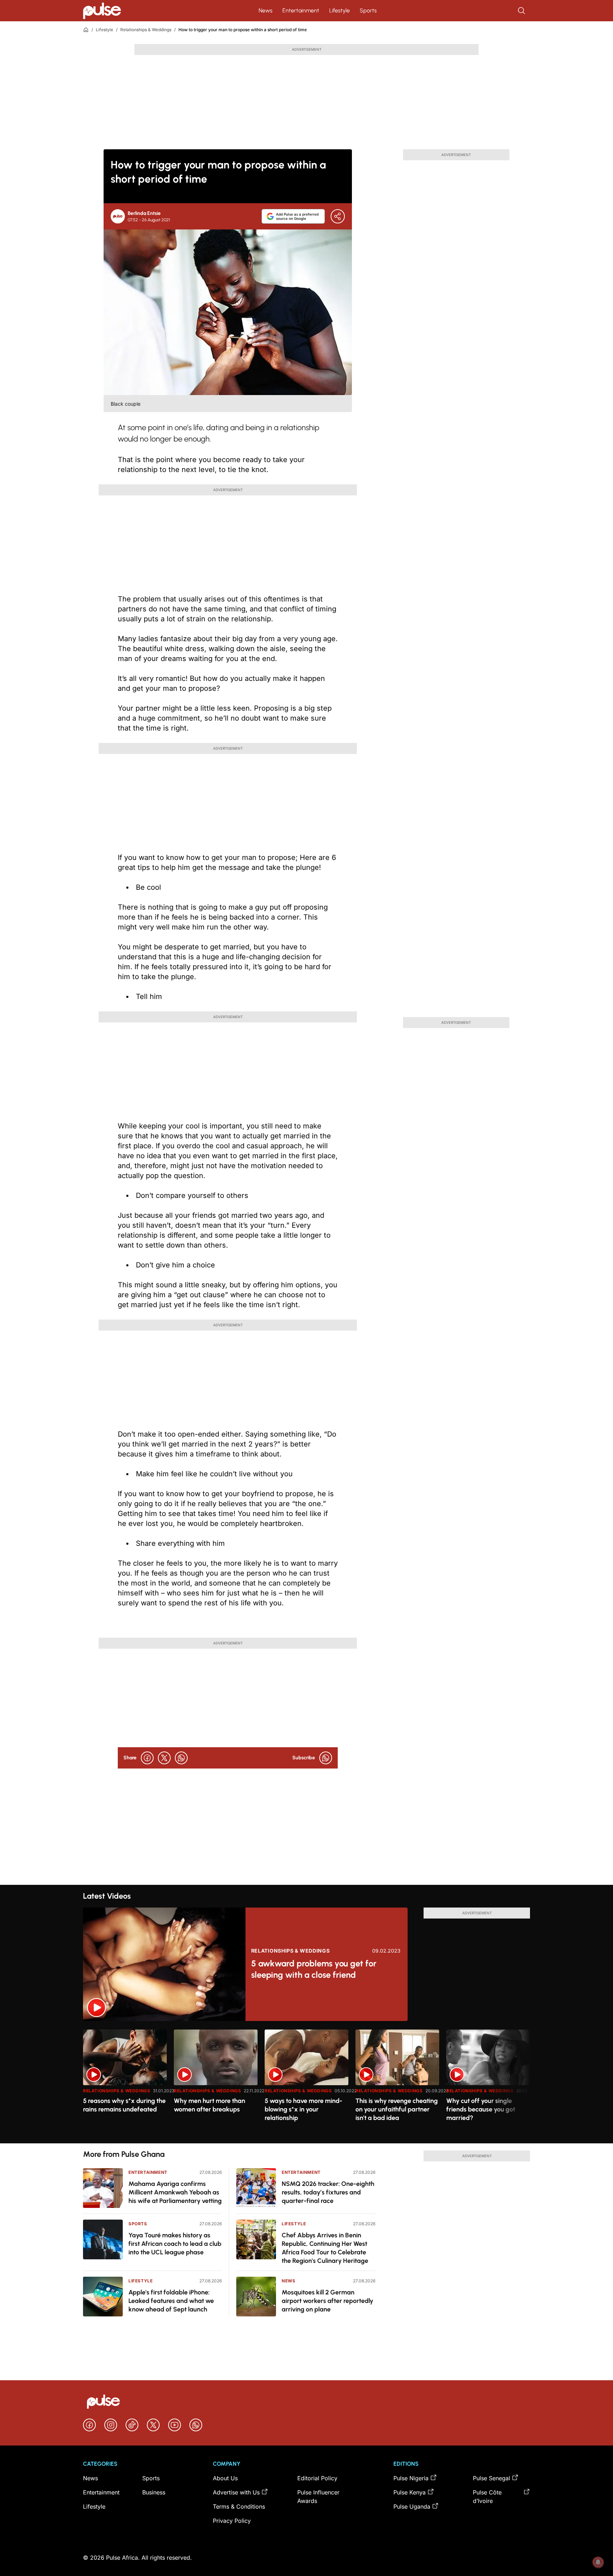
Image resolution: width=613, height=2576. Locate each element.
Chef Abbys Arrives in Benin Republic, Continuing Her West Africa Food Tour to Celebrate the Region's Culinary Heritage (325, 2248)
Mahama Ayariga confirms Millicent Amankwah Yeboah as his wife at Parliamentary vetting (175, 2192)
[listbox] (306, 2082)
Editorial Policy (317, 2478)
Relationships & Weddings (146, 30)
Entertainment (301, 10)
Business (154, 2492)
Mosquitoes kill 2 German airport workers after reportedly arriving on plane (327, 2301)
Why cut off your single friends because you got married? (481, 2109)
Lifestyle (339, 10)
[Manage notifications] (598, 2562)
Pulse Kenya (410, 2492)
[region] (306, 2082)
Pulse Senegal (491, 2478)
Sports (368, 10)
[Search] (522, 11)
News (266, 10)
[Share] (338, 216)
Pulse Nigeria (411, 2478)
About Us (225, 2478)
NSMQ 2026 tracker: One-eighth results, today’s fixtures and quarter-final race (328, 2192)
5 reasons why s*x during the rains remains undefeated (124, 2105)
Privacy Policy (232, 2521)
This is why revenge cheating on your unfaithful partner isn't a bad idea (397, 2109)
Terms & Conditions (239, 2506)
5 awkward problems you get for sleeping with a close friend (314, 1969)
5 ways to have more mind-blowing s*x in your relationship (303, 2109)
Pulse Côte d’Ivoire (487, 2497)
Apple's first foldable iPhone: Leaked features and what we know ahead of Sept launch (171, 2301)
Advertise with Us (236, 2492)
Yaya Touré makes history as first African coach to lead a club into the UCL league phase (175, 2244)
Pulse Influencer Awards (318, 2497)
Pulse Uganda (412, 2506)
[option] (125, 2084)
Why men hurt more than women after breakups (209, 2105)
